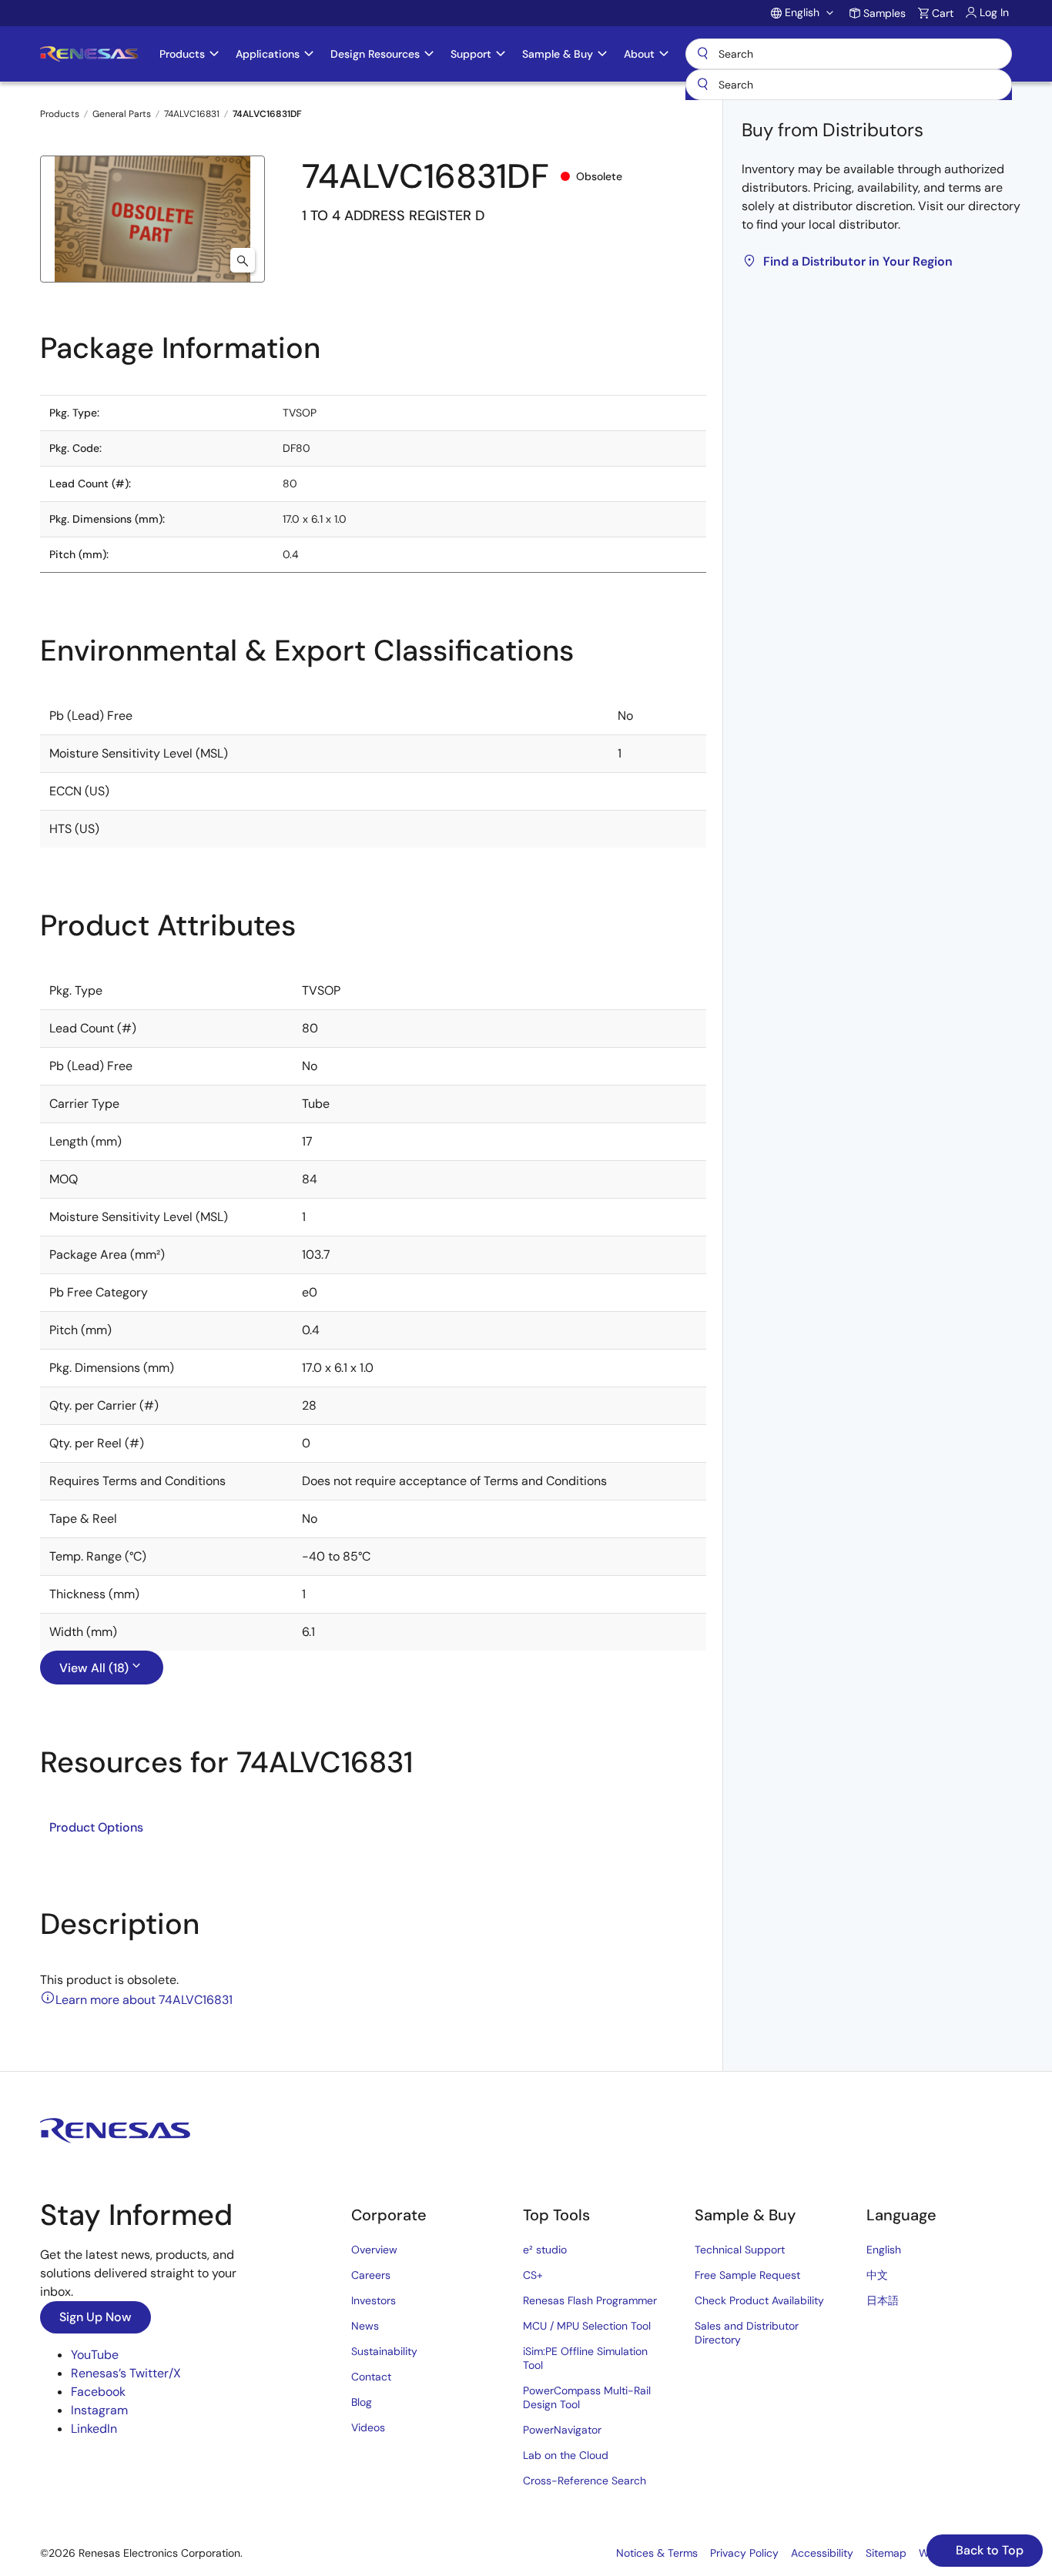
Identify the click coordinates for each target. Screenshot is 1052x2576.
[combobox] (849, 85)
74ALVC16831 (192, 114)
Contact (371, 2377)
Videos (368, 2427)
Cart (943, 13)
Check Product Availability (759, 2300)
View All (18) (94, 1668)
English (884, 2250)
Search (849, 54)
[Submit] (702, 85)
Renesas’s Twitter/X (126, 2373)
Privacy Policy (744, 2553)
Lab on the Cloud (566, 2455)
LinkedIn (94, 2429)
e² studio (545, 2250)
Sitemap (886, 2553)
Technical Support (740, 2250)
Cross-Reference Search (585, 2481)
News (365, 2326)
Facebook (98, 2392)
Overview (374, 2250)
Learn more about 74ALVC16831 (144, 2000)
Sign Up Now (95, 2317)
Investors (374, 2300)
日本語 (883, 2300)
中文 (877, 2275)
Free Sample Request (747, 2275)
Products (60, 114)
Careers (371, 2275)
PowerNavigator (562, 2430)
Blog (362, 2402)
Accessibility (822, 2553)
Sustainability (384, 2351)
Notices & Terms (657, 2553)
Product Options (96, 1827)
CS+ (533, 2275)
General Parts (122, 114)
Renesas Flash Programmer (590, 2300)
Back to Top (988, 2550)
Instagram (99, 2410)
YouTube (95, 2355)
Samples (884, 13)
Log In (994, 12)
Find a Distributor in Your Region (858, 261)
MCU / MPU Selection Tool (587, 2326)
